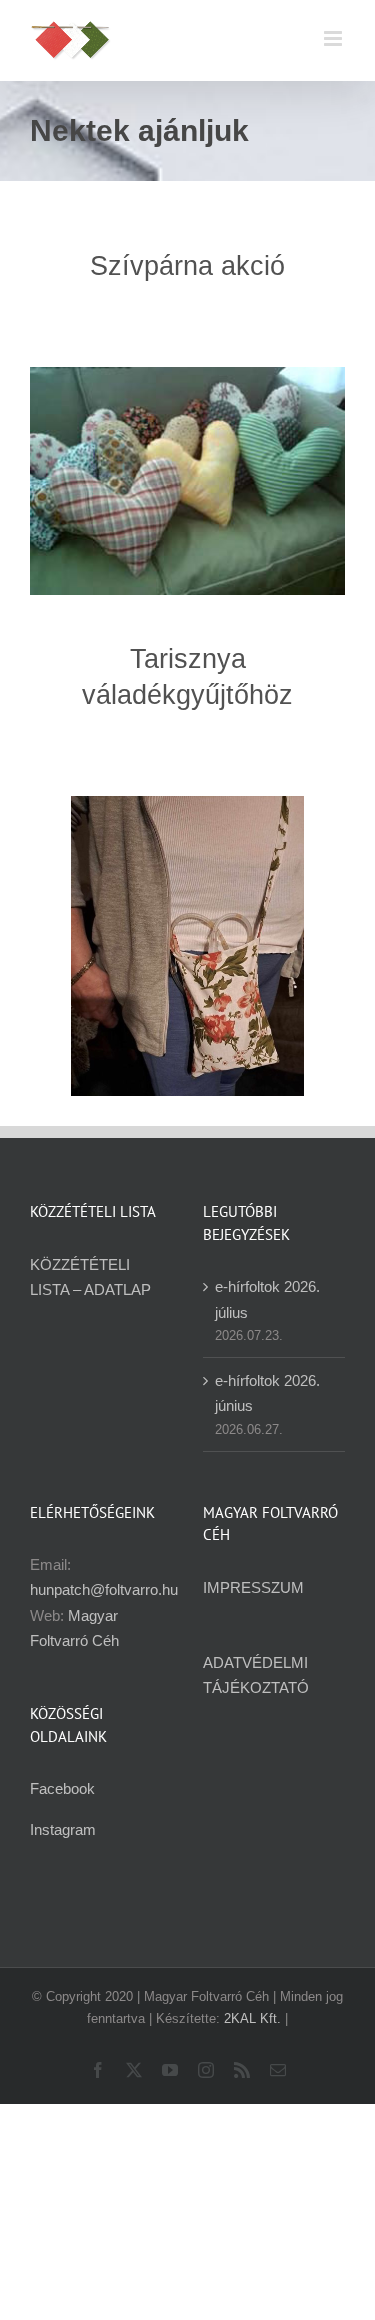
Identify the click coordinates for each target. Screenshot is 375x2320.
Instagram (63, 1829)
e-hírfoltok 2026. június (267, 1393)
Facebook (62, 1788)
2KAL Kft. (252, 2018)
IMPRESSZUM (253, 1587)
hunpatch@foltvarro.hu (104, 1589)
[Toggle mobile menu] (334, 38)
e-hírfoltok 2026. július (267, 1299)
